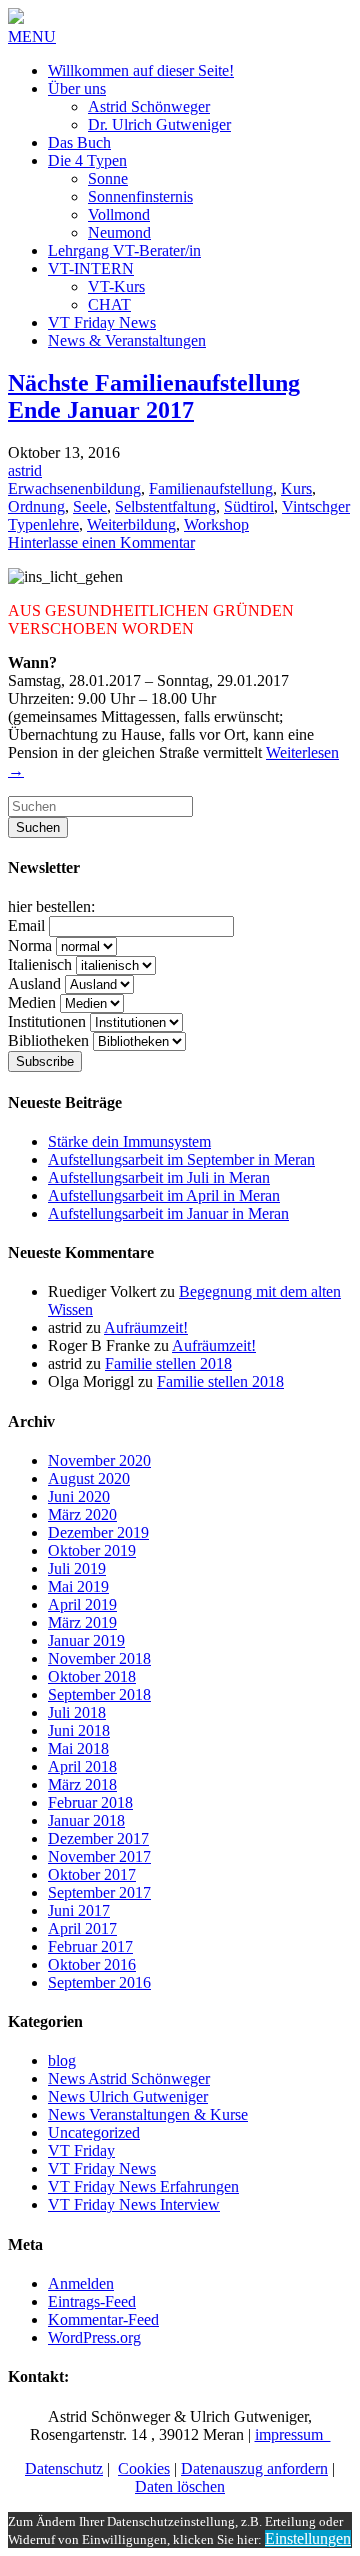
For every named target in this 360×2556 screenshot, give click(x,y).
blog (62, 2060)
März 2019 (82, 1622)
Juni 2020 (79, 1496)
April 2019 (82, 1604)
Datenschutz (64, 2468)
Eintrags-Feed (92, 2301)
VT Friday (81, 2150)
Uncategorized (94, 2132)
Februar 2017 (90, 1946)
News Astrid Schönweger (129, 2078)
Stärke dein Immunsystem (129, 1141)
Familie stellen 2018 (168, 1363)
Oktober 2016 (92, 1964)
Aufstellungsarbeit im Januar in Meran (168, 1213)
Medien (32, 1002)
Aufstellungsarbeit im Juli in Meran (159, 1177)
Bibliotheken (48, 1040)
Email (26, 925)
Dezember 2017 (98, 1838)
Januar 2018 (86, 1820)
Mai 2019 (78, 1586)
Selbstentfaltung (165, 506)
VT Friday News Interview (134, 2204)
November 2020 (99, 1460)
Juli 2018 (77, 1712)
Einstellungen (308, 2538)
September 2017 (99, 1892)
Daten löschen (180, 2486)
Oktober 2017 (92, 1874)
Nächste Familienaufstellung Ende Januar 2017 (154, 396)
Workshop (216, 524)
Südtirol (249, 506)
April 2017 (82, 1928)
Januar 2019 (86, 1640)
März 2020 (82, 1514)
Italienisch (40, 964)
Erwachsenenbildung (74, 488)
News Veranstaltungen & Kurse (148, 2114)
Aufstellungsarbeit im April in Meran (164, 1195)
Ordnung (36, 506)
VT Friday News (102, 2168)
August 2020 (89, 1478)
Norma (30, 945)
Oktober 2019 (92, 1550)
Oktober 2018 (92, 1676)
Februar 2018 (90, 1802)
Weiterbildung (131, 524)
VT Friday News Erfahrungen (143, 2186)
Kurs (296, 488)
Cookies (144, 2468)
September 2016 (99, 1982)
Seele (90, 506)
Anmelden (81, 2283)
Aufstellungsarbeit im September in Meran (181, 1159)
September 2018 (99, 1694)
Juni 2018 (79, 1730)
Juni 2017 (79, 1910)
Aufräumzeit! (146, 1327)
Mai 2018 (78, 1748)
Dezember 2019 (98, 1532)
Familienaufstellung (211, 488)
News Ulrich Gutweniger (128, 2096)
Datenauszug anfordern (254, 2468)
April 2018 (82, 1766)
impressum (293, 2434)
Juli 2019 (77, 1568)
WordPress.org (94, 2337)
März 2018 (82, 1784)
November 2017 (99, 1856)
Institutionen (47, 1021)
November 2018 (99, 1658)
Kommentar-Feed (103, 2319)
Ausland (34, 983)
